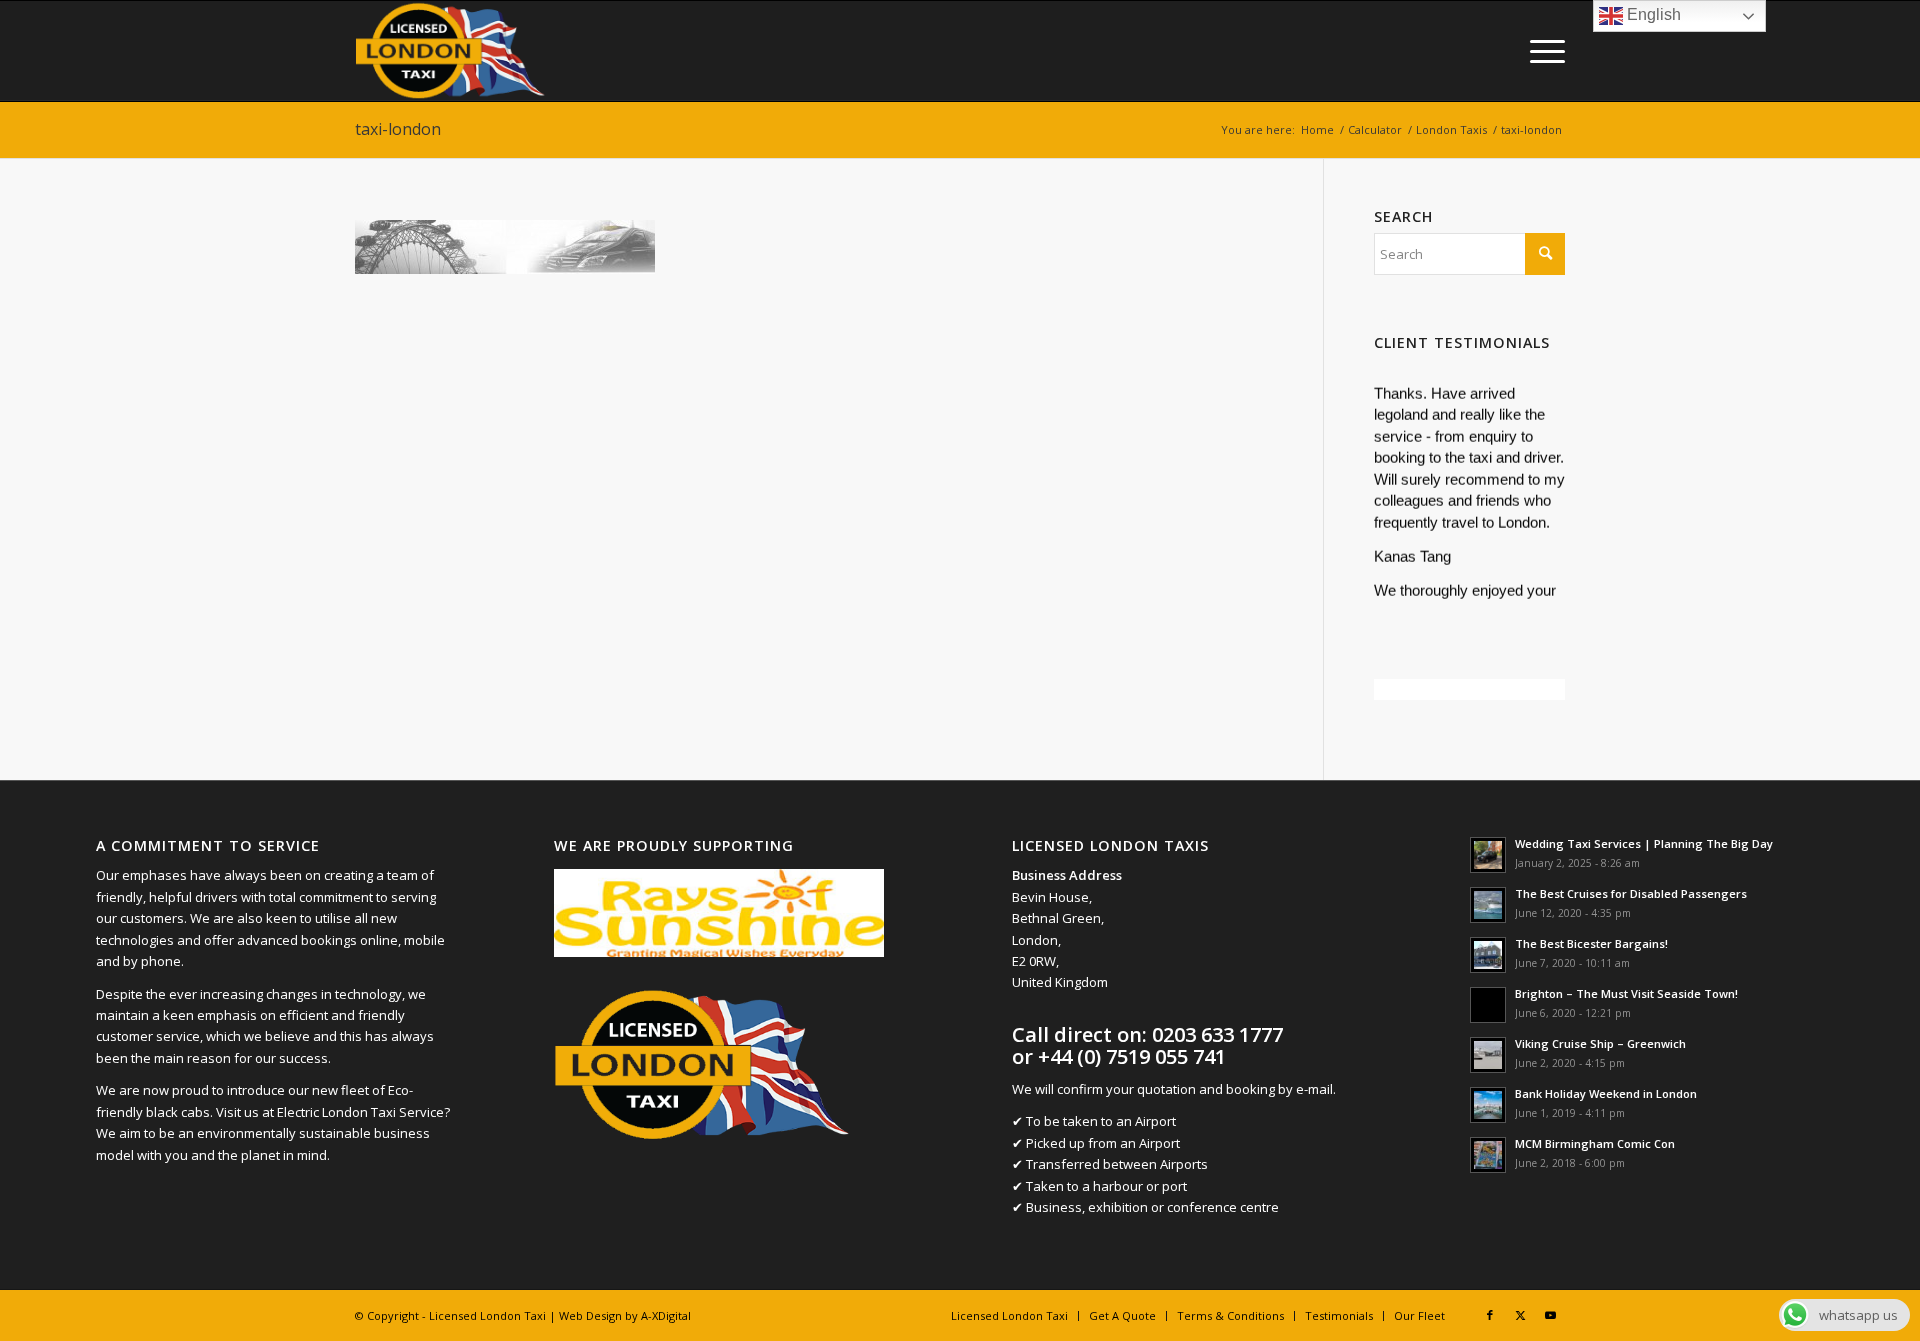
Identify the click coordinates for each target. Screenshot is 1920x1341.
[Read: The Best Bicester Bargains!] (1488, 955)
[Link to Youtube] (1550, 1315)
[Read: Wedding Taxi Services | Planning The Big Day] (1488, 855)
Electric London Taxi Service (360, 1112)
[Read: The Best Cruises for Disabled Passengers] (1488, 905)
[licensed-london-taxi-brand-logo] (451, 51)
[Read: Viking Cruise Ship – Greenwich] (1488, 1055)
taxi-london (398, 129)
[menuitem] (1541, 51)
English (1652, 14)
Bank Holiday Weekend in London (1606, 1093)
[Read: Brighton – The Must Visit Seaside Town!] (1488, 1005)
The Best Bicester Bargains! (1591, 943)
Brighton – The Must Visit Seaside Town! (1626, 993)
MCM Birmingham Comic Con (1595, 1143)
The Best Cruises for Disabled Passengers (1631, 893)
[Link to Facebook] (1490, 1315)
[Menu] (1541, 51)
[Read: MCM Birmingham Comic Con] (1488, 1155)
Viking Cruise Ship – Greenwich (1600, 1043)
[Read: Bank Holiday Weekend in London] (1488, 1105)
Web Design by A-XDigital (625, 1315)
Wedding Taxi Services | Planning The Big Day (1644, 843)
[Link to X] (1520, 1315)
